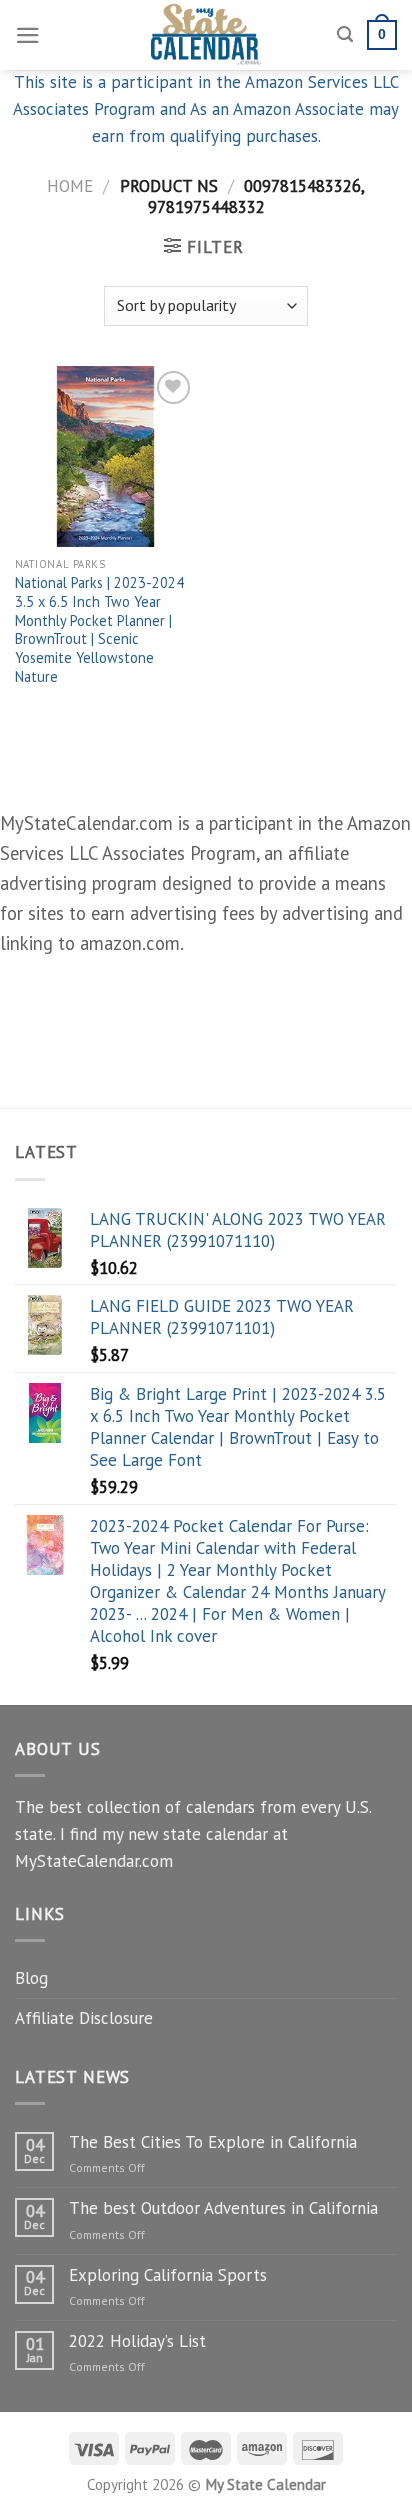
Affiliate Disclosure (84, 2018)
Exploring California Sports (168, 2275)
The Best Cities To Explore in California (213, 2142)
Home (70, 186)
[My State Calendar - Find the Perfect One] (206, 35)
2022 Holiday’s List (137, 2341)
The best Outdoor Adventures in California (223, 2208)
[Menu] (28, 35)
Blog (31, 1978)
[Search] (345, 35)
